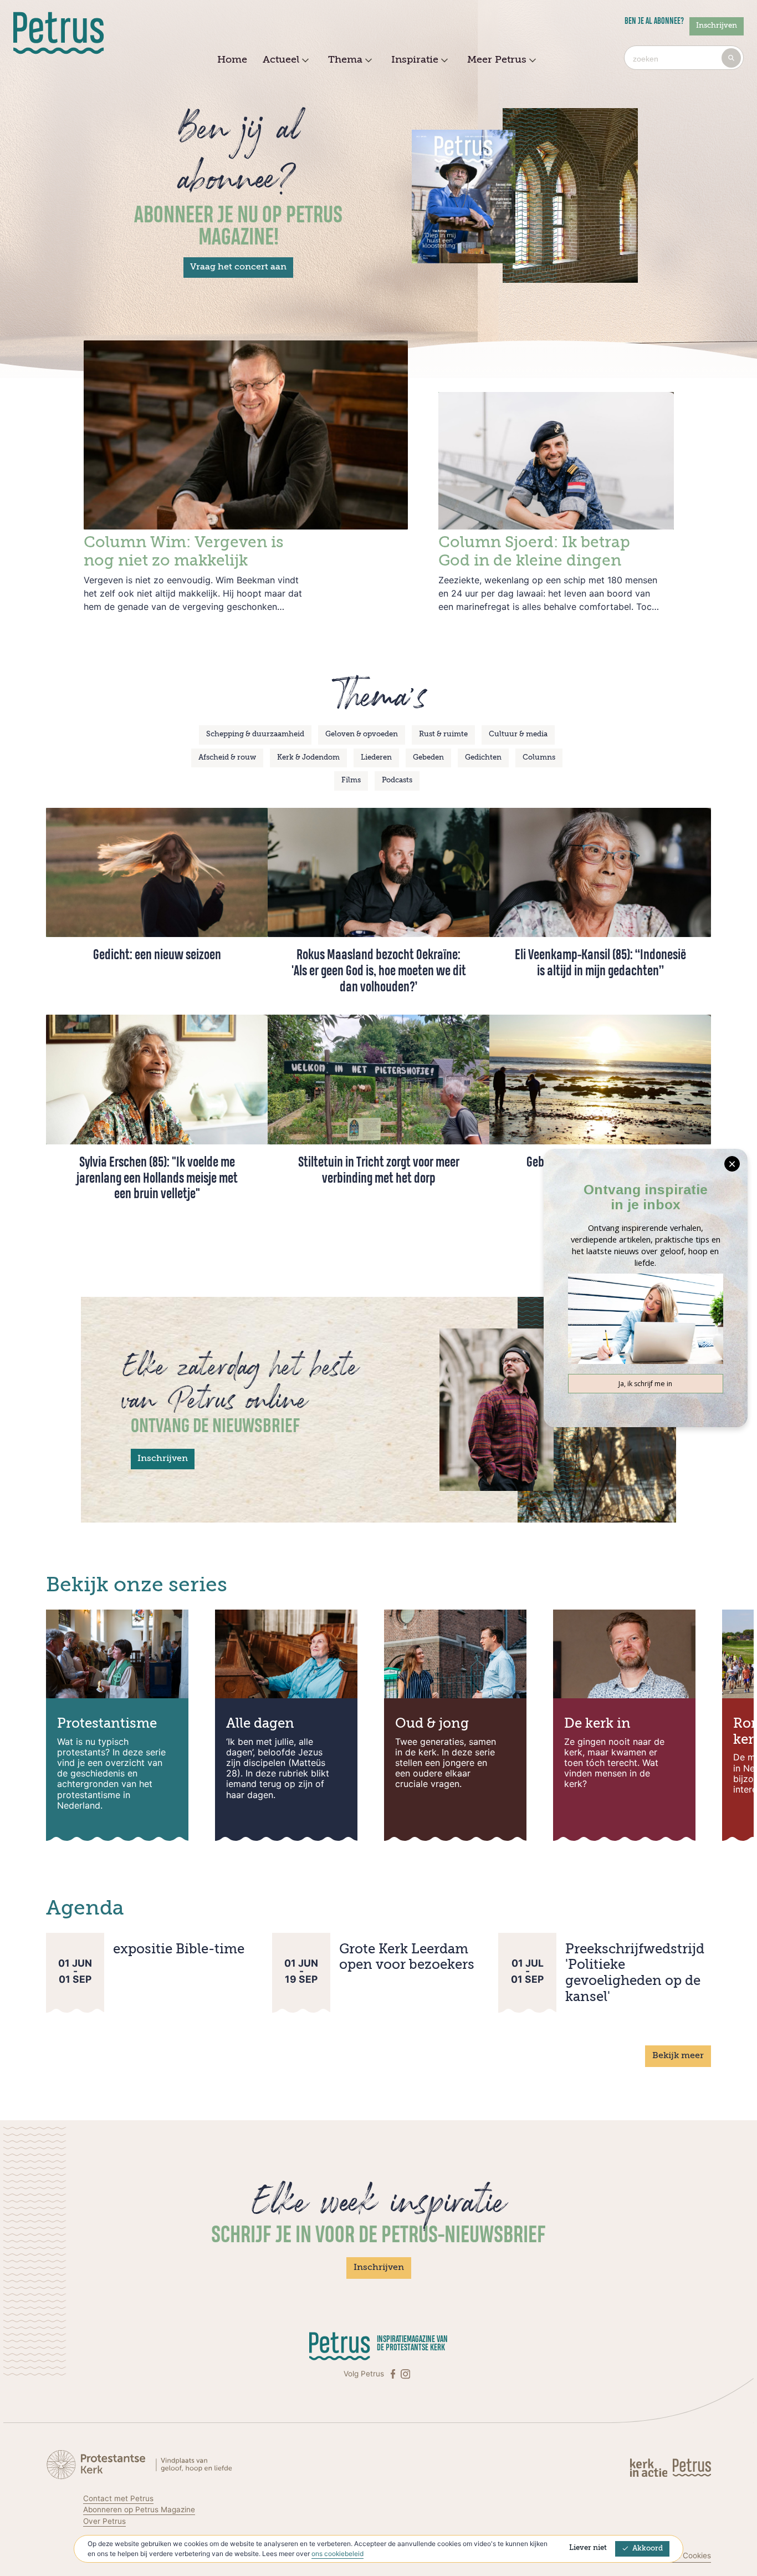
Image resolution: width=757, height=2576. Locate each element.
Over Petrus (104, 2521)
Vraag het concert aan (238, 267)
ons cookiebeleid (337, 2554)
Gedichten (483, 758)
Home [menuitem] (232, 60)
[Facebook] (394, 2374)
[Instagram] (405, 2374)
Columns (539, 758)
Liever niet (588, 2548)
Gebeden (428, 758)
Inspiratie (415, 60)
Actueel (281, 60)
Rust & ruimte (443, 734)
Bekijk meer (678, 2056)
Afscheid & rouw (227, 758)
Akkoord (648, 2549)
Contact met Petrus (118, 2498)
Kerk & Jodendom (308, 758)
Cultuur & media (518, 734)
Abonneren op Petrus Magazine (139, 2509)
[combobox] (684, 58)
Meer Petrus (497, 60)
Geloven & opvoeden (362, 734)
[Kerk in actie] (650, 2467)
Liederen (376, 758)
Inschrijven (717, 26)
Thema (345, 60)
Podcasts (397, 780)
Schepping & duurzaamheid (255, 734)
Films (351, 780)
